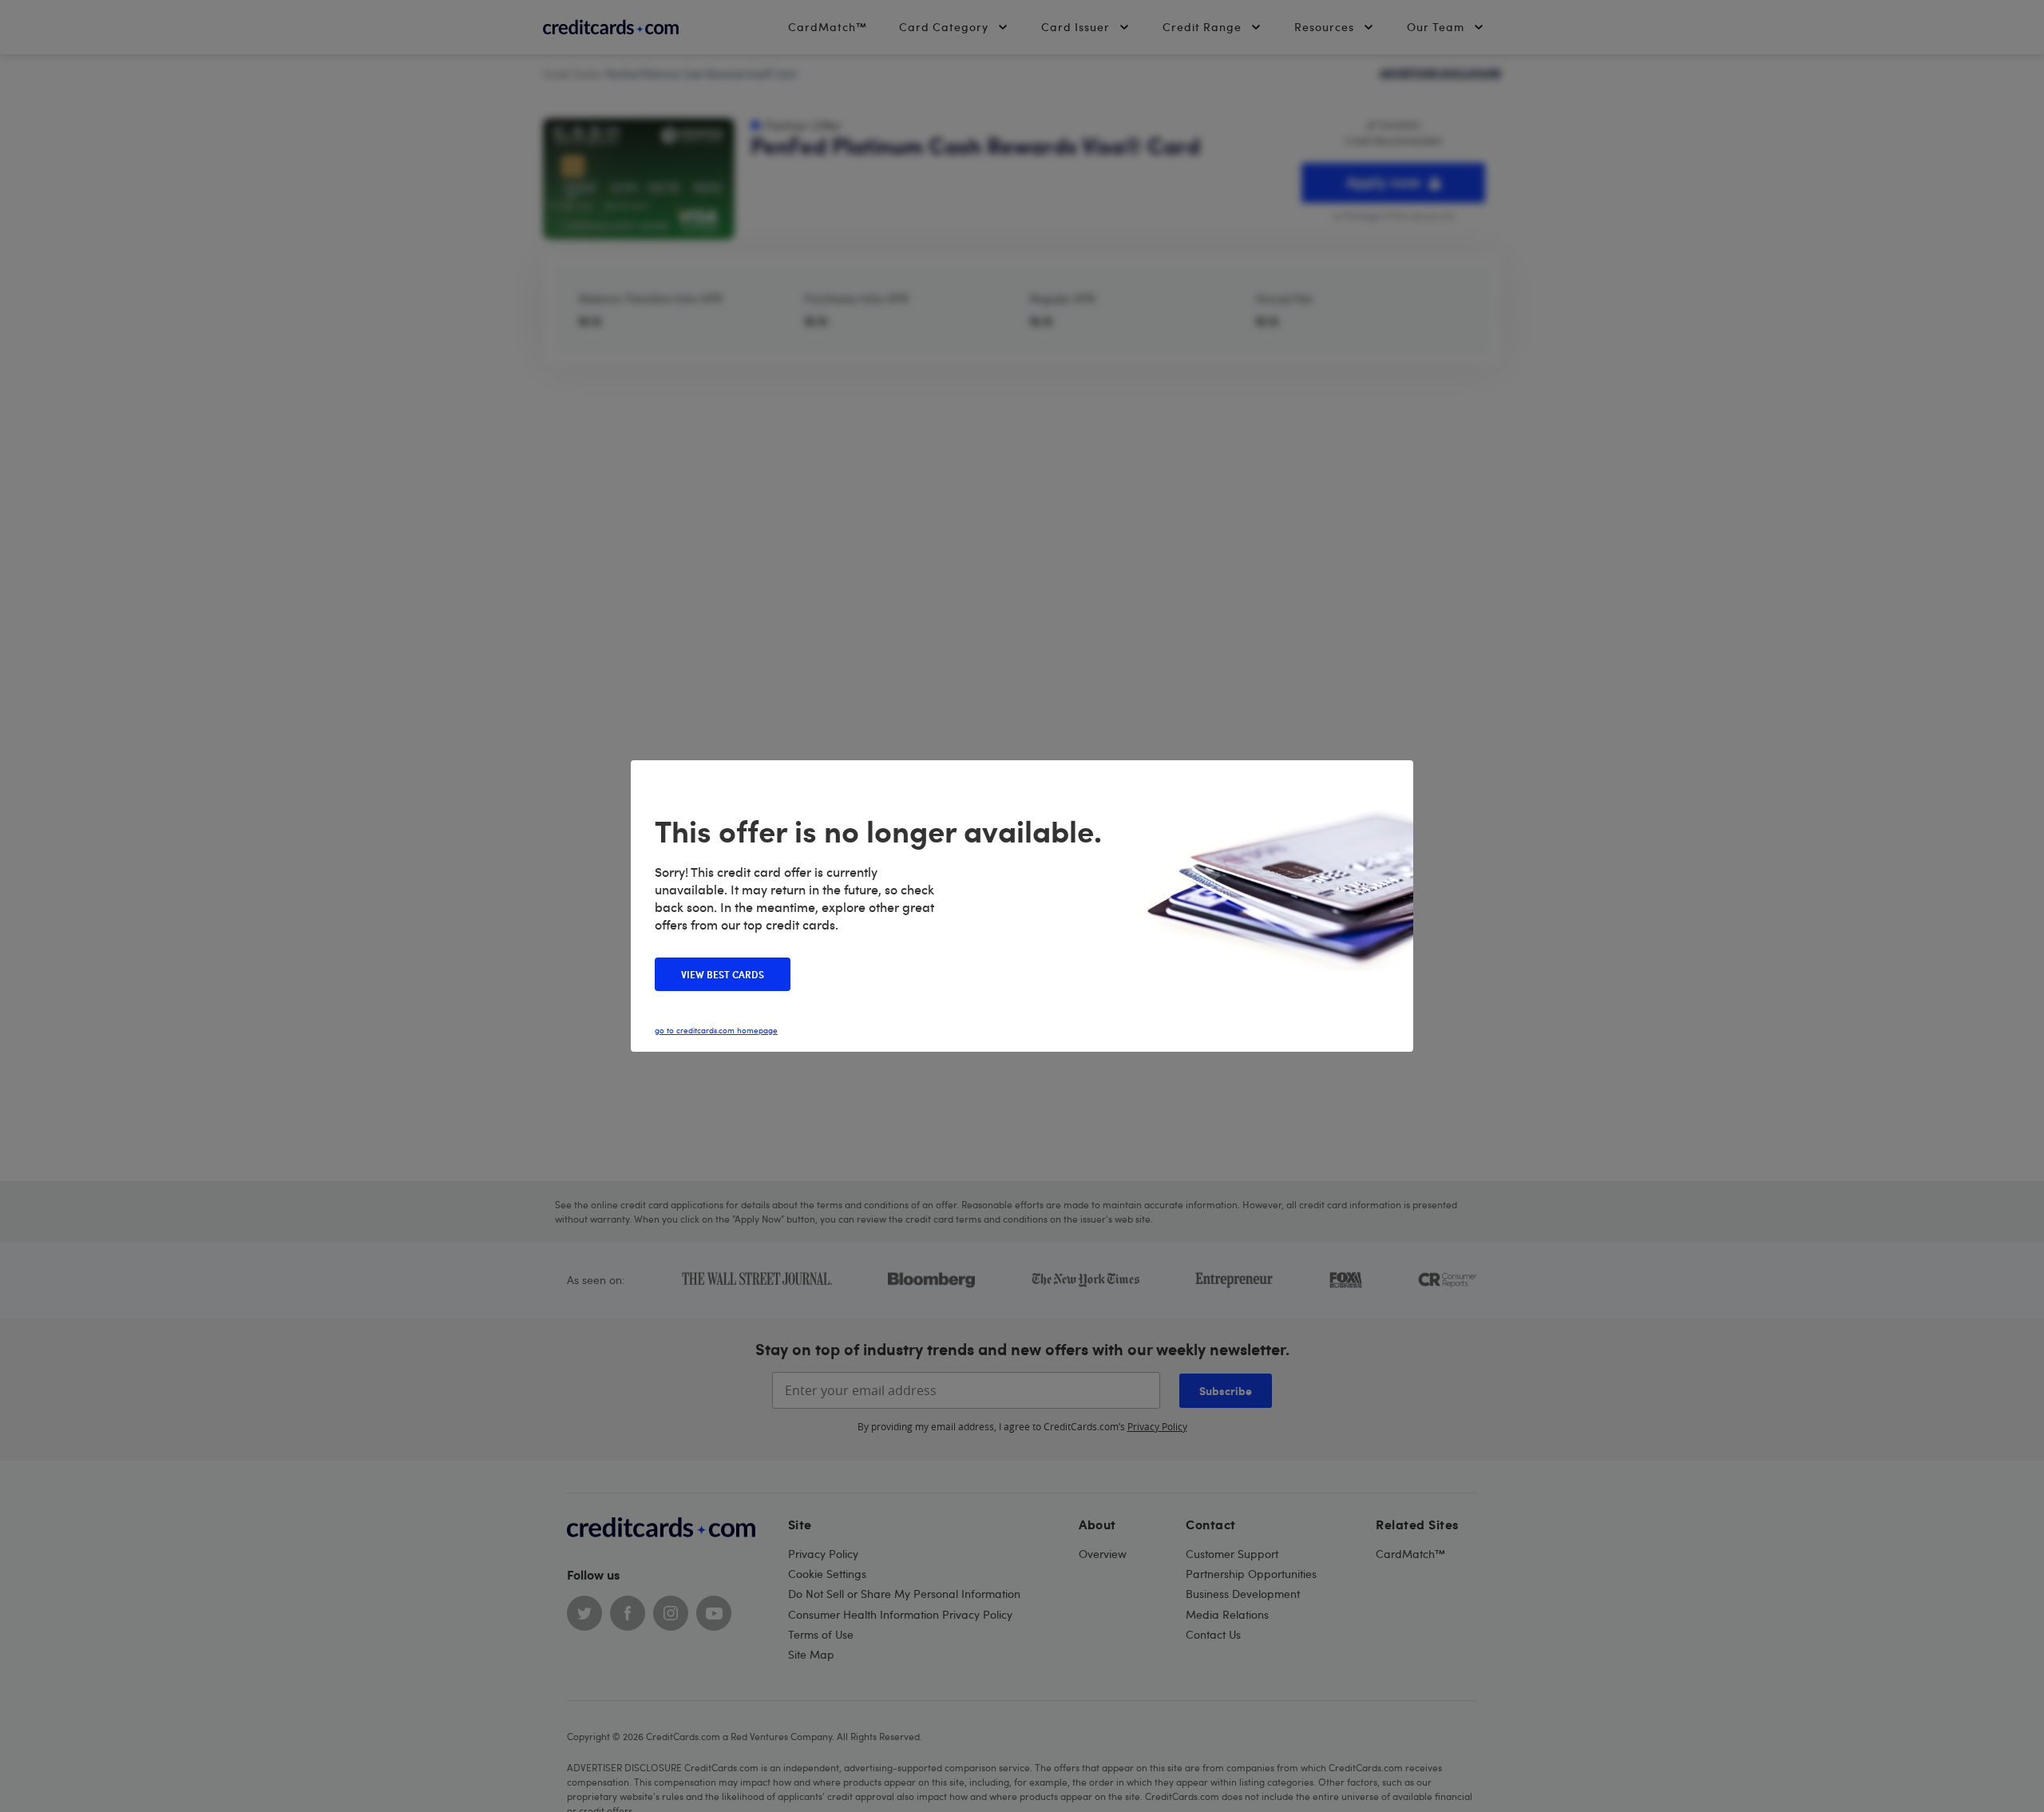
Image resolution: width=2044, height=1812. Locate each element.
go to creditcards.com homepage (716, 1030)
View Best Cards (723, 974)
